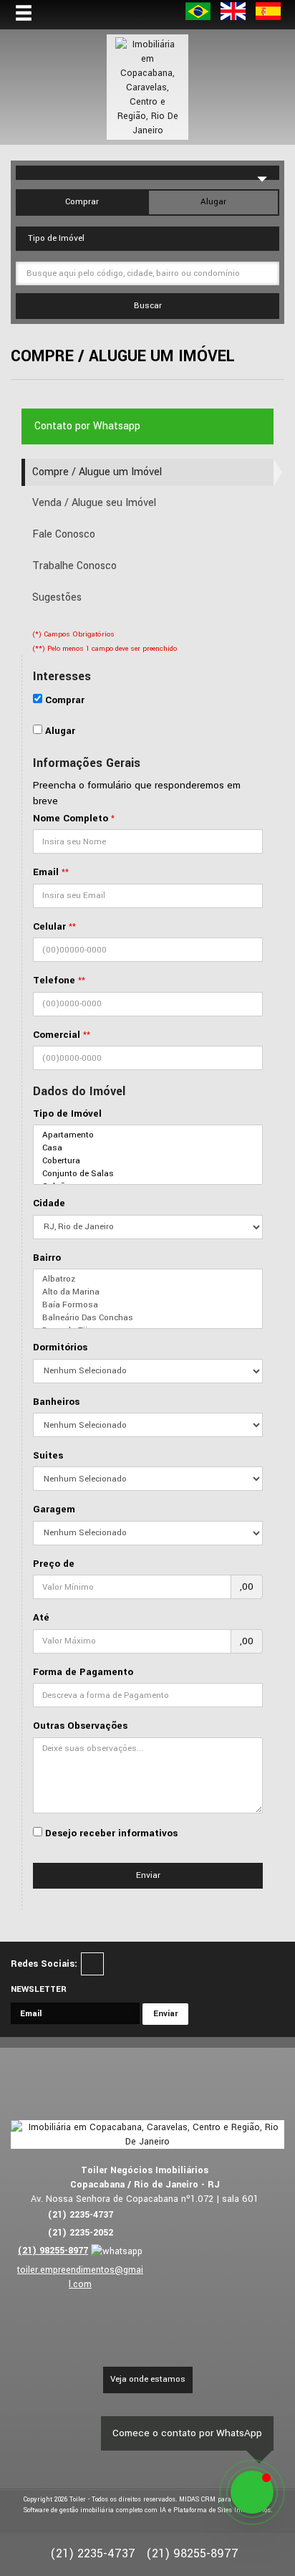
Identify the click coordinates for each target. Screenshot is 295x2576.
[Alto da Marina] (148, 1292)
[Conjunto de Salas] (148, 1174)
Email (46, 872)
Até (41, 1617)
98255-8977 (53, 2251)
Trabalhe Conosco (74, 566)
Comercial (57, 1035)
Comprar (82, 202)
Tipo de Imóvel (67, 1113)
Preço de (54, 1564)
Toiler (78, 2500)
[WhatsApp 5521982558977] (252, 2492)
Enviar (148, 1875)
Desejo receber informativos (111, 1833)
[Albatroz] (148, 1279)
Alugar (213, 202)
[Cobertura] (148, 1161)
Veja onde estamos (148, 2379)
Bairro (47, 1258)
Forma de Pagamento (83, 1672)
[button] (33, 14)
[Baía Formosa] (148, 1305)
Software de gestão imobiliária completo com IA (95, 2510)
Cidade (49, 1203)
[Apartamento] (148, 1135)
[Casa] (148, 1148)
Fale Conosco (64, 534)
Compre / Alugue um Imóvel (97, 472)
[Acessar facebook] (92, 1964)
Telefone (54, 980)
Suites (48, 1455)
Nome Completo (71, 818)
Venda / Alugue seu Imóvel (94, 503)
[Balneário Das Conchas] (148, 1318)
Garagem (54, 1509)
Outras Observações (80, 1726)
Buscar (148, 306)
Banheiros (56, 1402)
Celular (49, 926)
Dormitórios (60, 1347)
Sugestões (57, 597)
